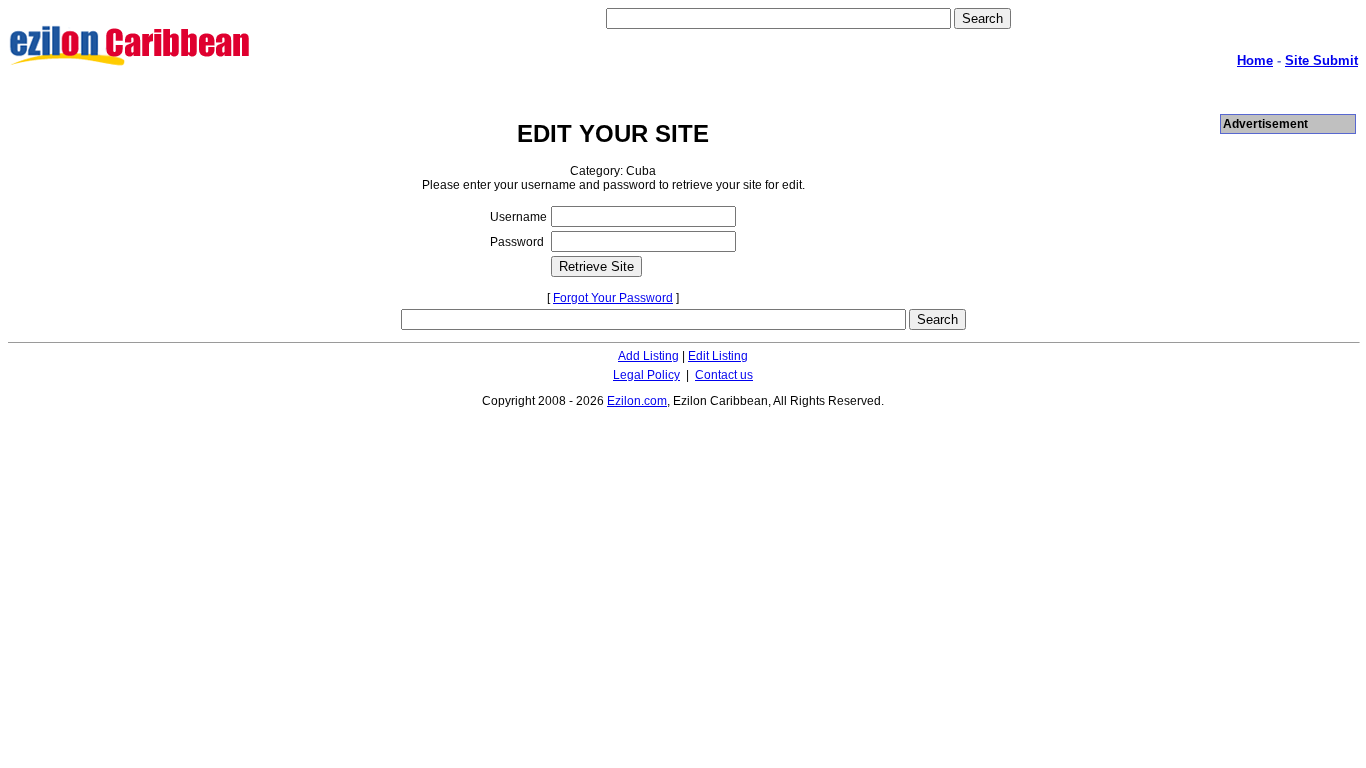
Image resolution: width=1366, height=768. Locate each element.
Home (1255, 60)
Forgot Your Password (613, 298)
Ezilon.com (637, 401)
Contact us (724, 375)
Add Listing (648, 356)
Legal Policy (646, 375)
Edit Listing (718, 356)
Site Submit (1321, 60)
